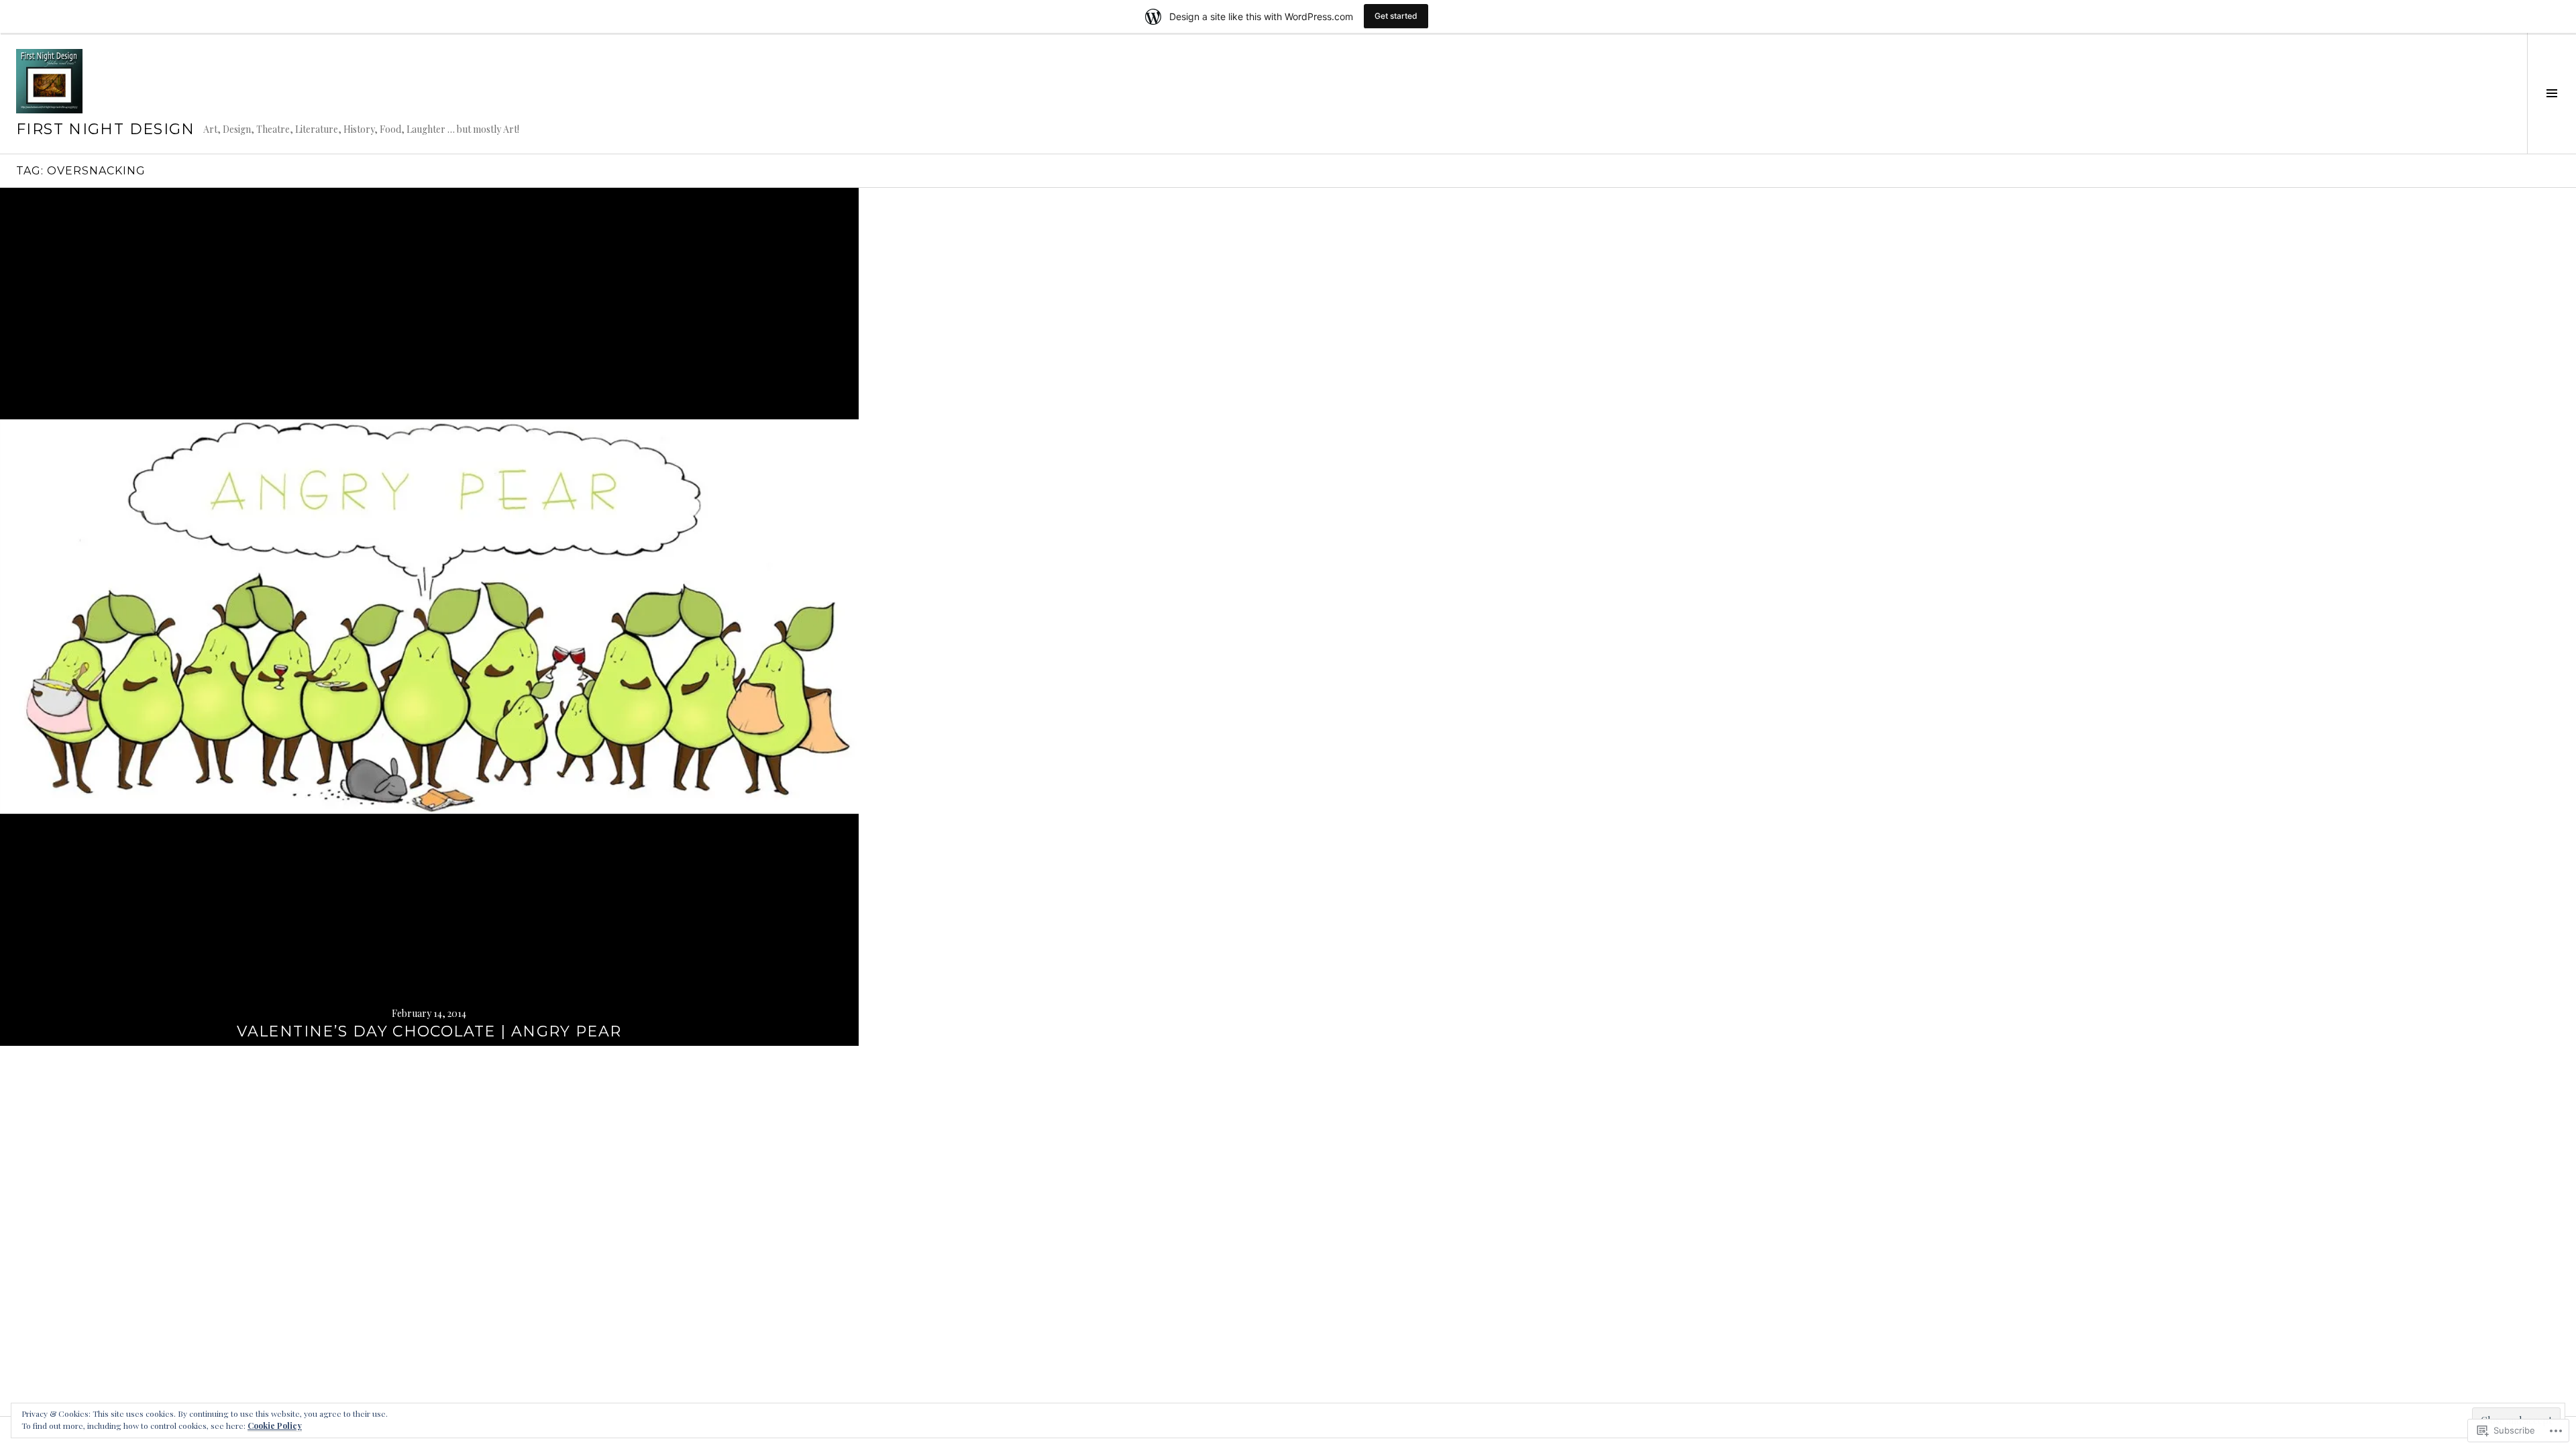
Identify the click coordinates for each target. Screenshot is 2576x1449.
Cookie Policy (275, 1426)
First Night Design (106, 129)
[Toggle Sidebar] (2552, 93)
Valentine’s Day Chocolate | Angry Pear (429, 1031)
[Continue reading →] (429, 617)
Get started (1396, 16)
